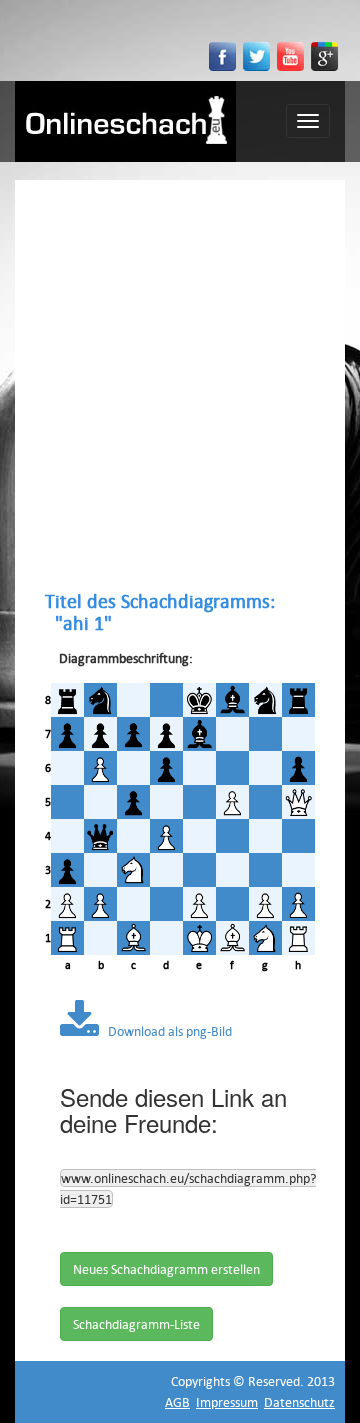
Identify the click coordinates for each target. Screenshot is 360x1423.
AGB (177, 1402)
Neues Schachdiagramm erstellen (166, 1269)
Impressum (227, 1402)
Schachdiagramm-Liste (136, 1324)
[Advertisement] (180, 385)
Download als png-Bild (165, 1031)
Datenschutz (299, 1402)
